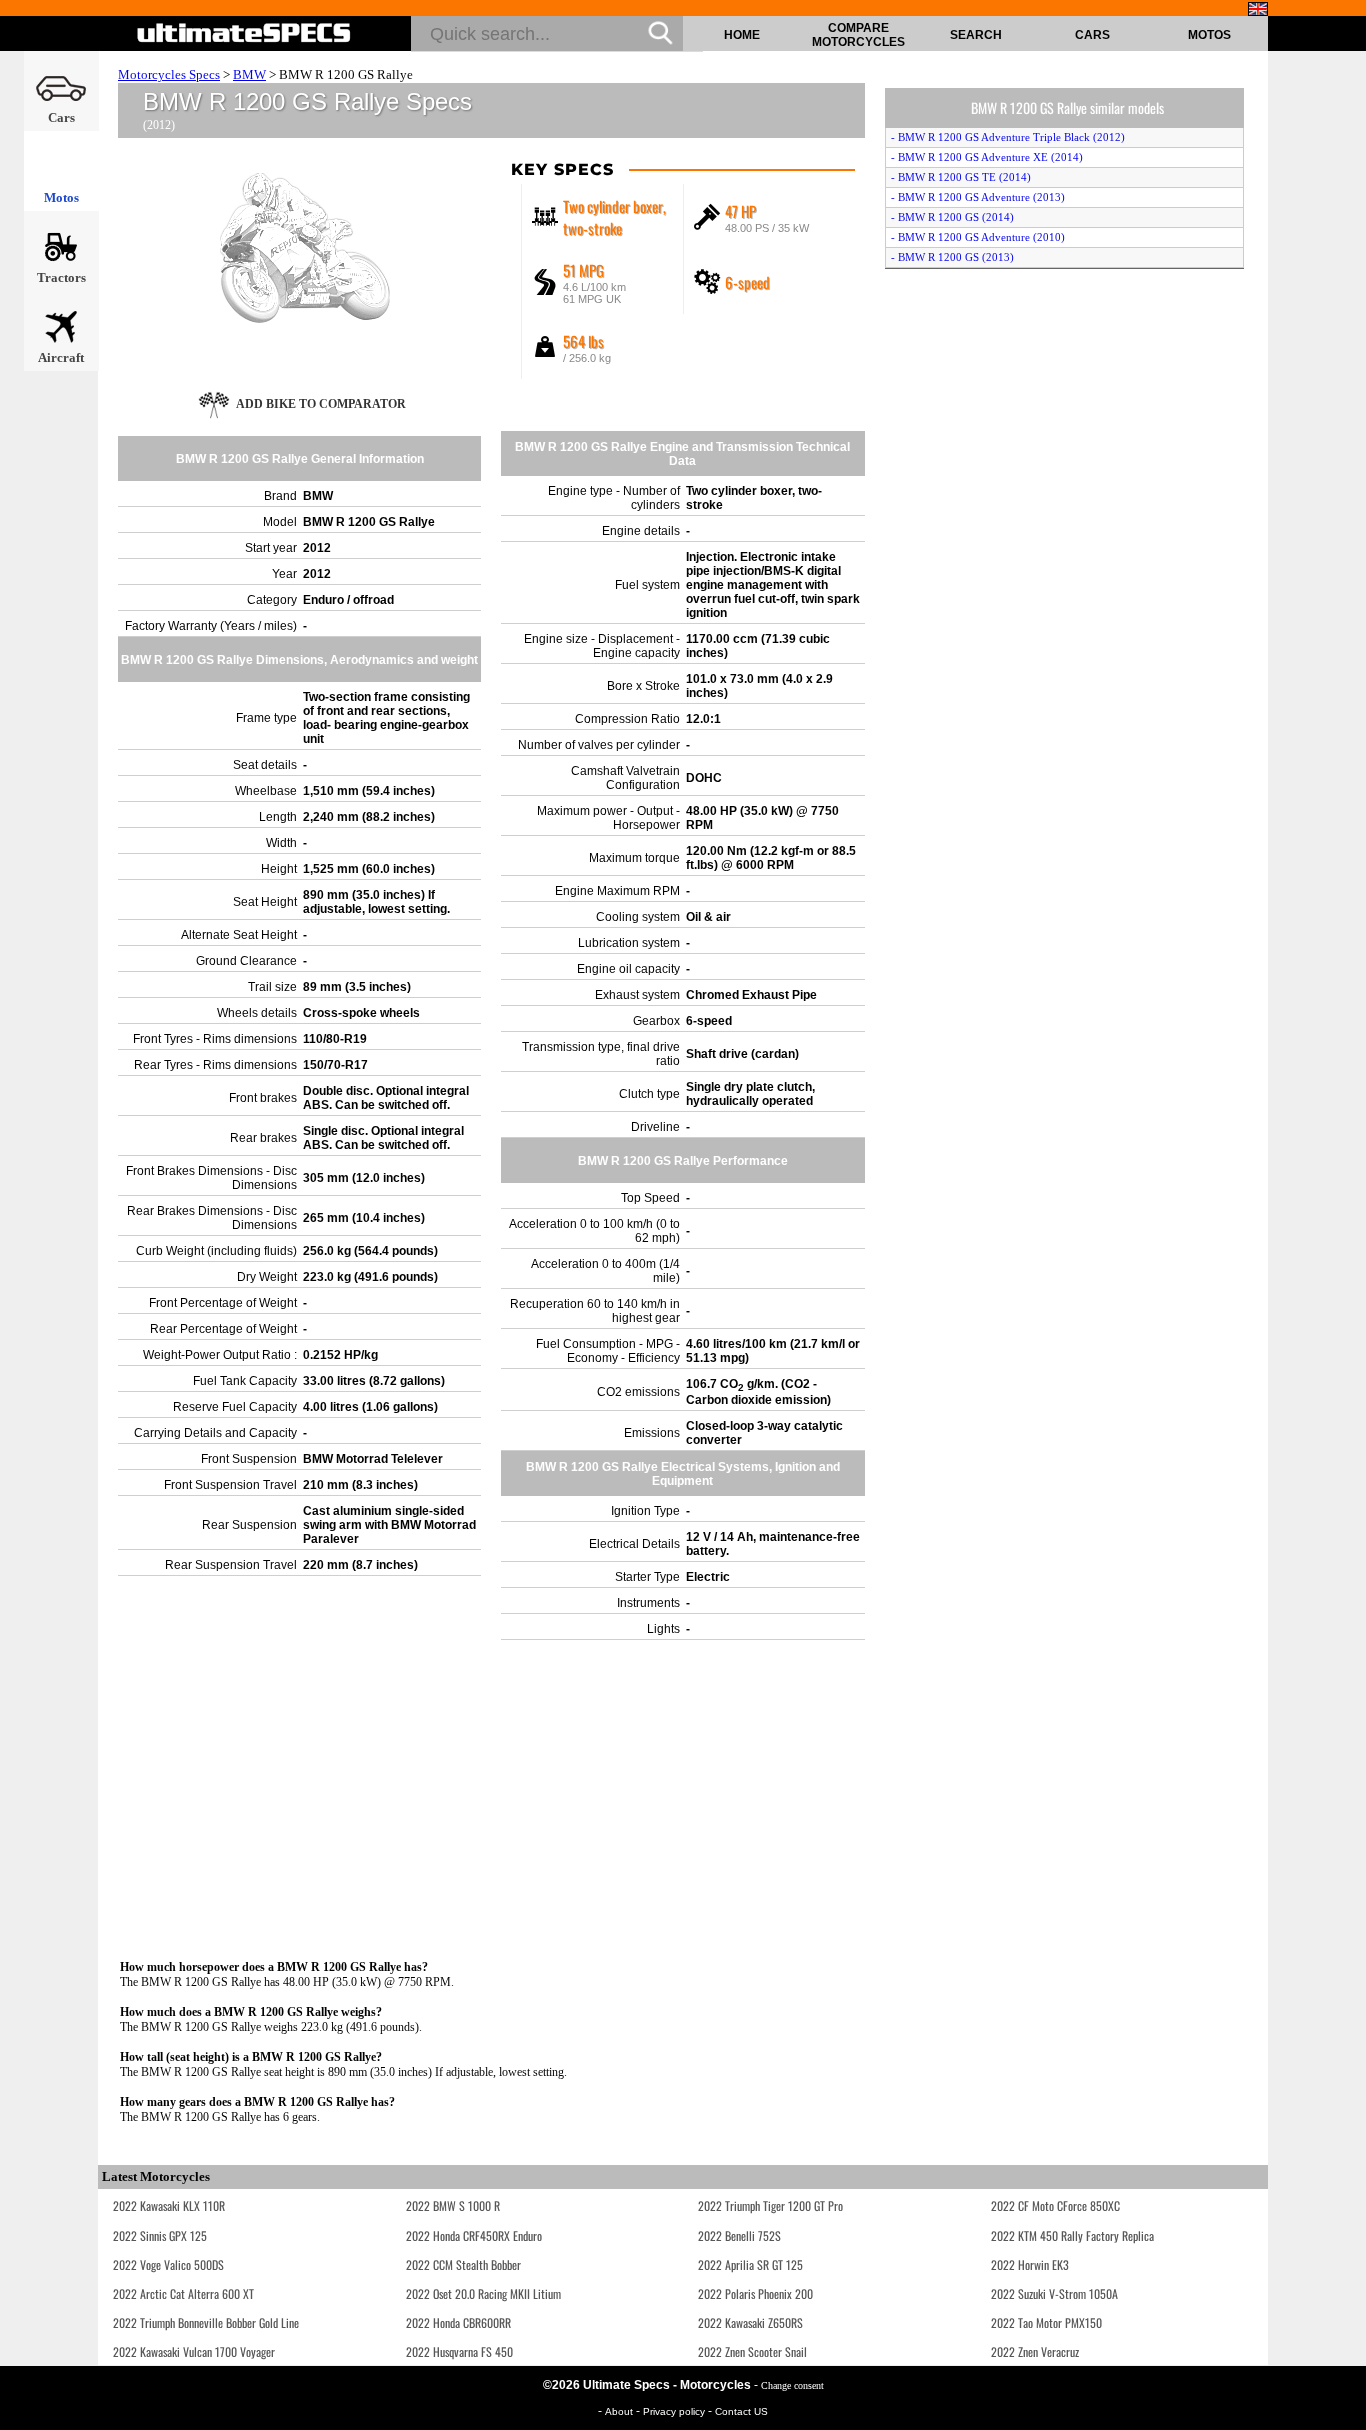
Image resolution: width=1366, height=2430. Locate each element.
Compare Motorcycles (858, 35)
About (620, 2411)
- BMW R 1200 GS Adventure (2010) (978, 237)
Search (976, 35)
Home (742, 35)
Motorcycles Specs (169, 74)
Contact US (741, 2411)
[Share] (1344, 633)
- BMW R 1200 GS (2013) (952, 257)
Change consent (792, 2385)
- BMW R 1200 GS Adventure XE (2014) (987, 157)
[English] (1258, 9)
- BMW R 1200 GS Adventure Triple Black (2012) (1008, 137)
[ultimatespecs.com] (244, 33)
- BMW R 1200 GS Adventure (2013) (978, 197)
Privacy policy (675, 2411)
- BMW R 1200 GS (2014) (952, 217)
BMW (249, 74)
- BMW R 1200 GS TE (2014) (961, 177)
